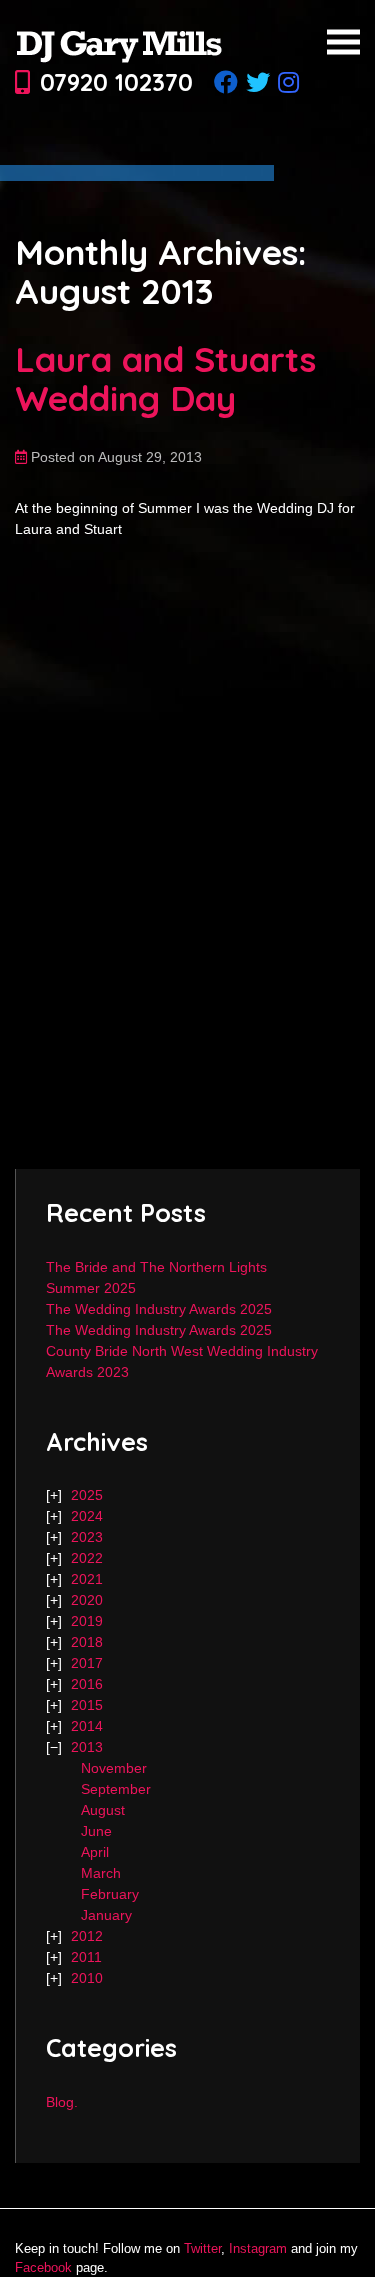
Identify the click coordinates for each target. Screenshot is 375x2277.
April (95, 1852)
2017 (87, 1663)
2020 (87, 1600)
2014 (87, 1726)
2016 (87, 1684)
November (114, 1768)
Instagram (258, 2248)
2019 (87, 1621)
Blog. (62, 2102)
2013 (87, 1747)
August (103, 1810)
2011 (86, 1957)
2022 (87, 1558)
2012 (87, 1936)
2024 (87, 1516)
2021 (87, 1579)
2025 (87, 1495)
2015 (87, 1705)
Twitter (202, 2248)
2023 (87, 1537)
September (116, 1789)
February (110, 1894)
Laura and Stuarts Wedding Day (165, 378)
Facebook (43, 2267)
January (106, 1915)
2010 (87, 1978)
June (96, 1831)
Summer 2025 (91, 1288)
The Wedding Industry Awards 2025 (159, 1309)
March (101, 1873)
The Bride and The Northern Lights (156, 1267)
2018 (87, 1642)
